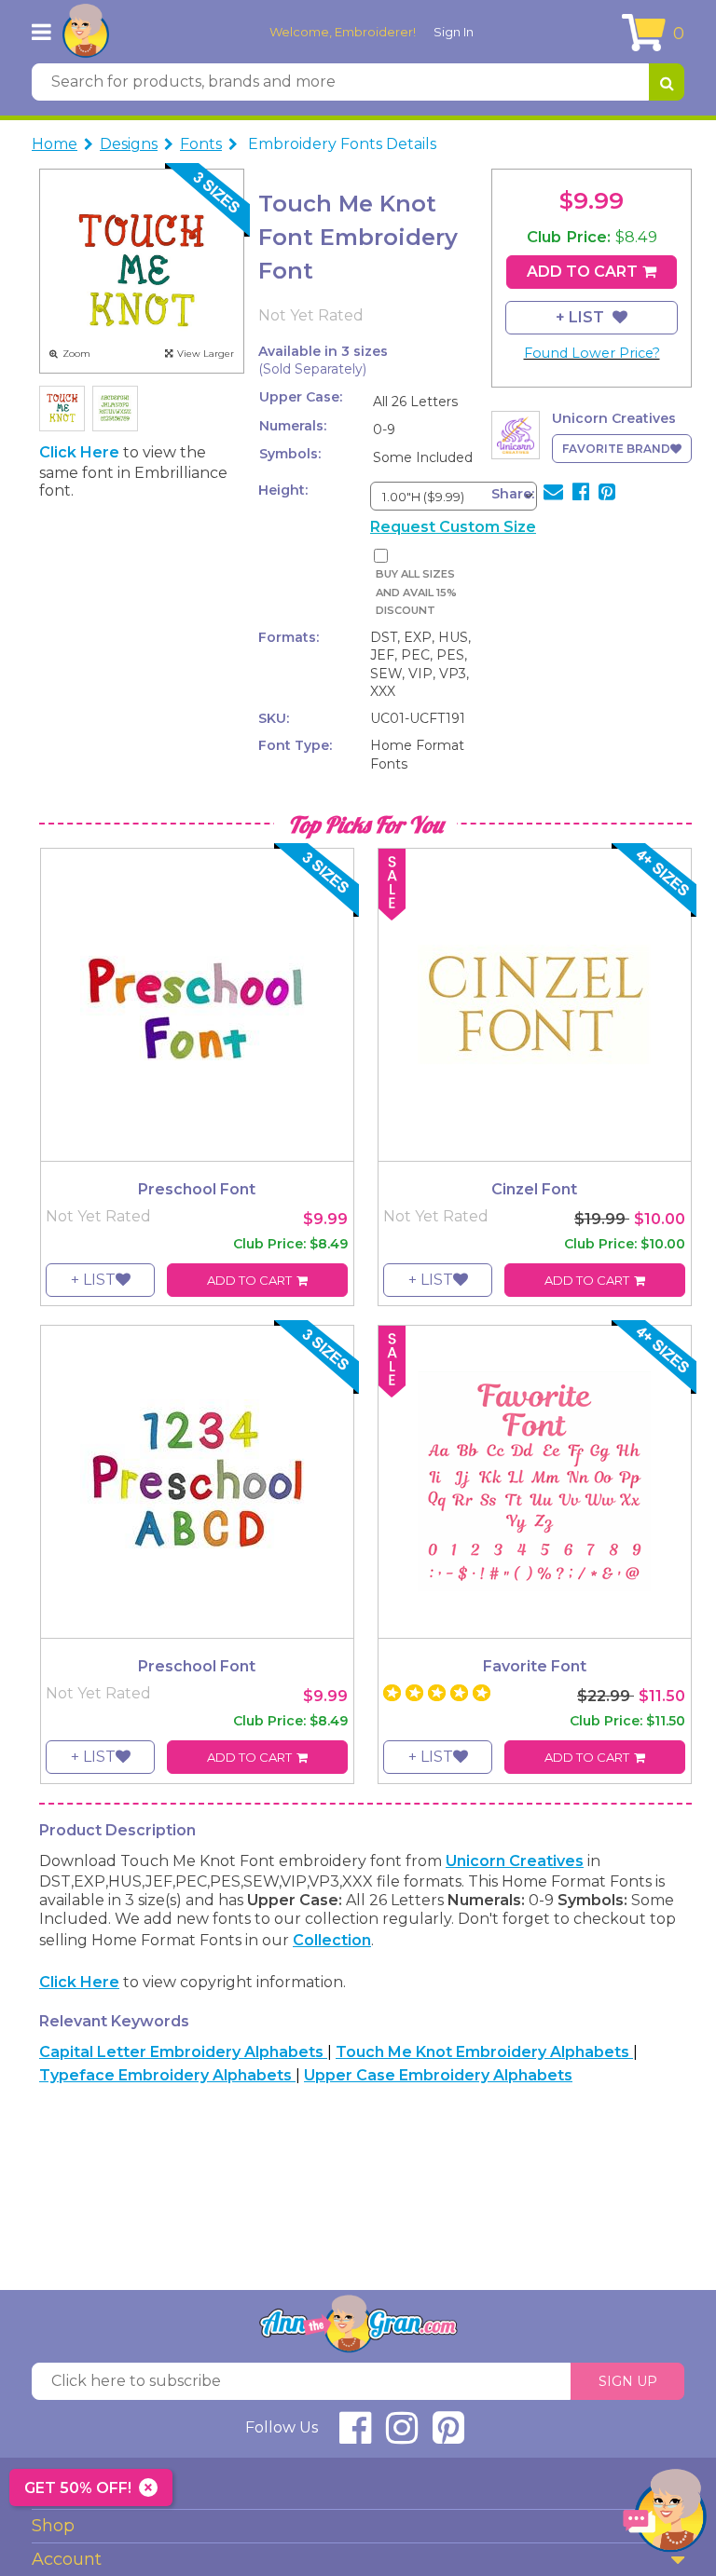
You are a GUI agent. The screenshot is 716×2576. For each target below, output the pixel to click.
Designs (129, 144)
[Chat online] (665, 2515)
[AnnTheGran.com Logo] (86, 32)
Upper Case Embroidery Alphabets (438, 2075)
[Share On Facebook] (581, 494)
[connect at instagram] (402, 2436)
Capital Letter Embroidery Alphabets (183, 2052)
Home (55, 144)
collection (332, 1940)
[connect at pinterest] (448, 2436)
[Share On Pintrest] (607, 494)
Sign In (454, 32)
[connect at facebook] (355, 2436)
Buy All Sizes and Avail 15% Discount (416, 592)
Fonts (201, 144)
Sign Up (628, 2381)
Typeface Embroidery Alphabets (167, 2075)
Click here (81, 452)
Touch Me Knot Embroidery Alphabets (484, 2052)
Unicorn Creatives (515, 1861)
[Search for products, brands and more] (667, 82)
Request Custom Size (453, 527)
